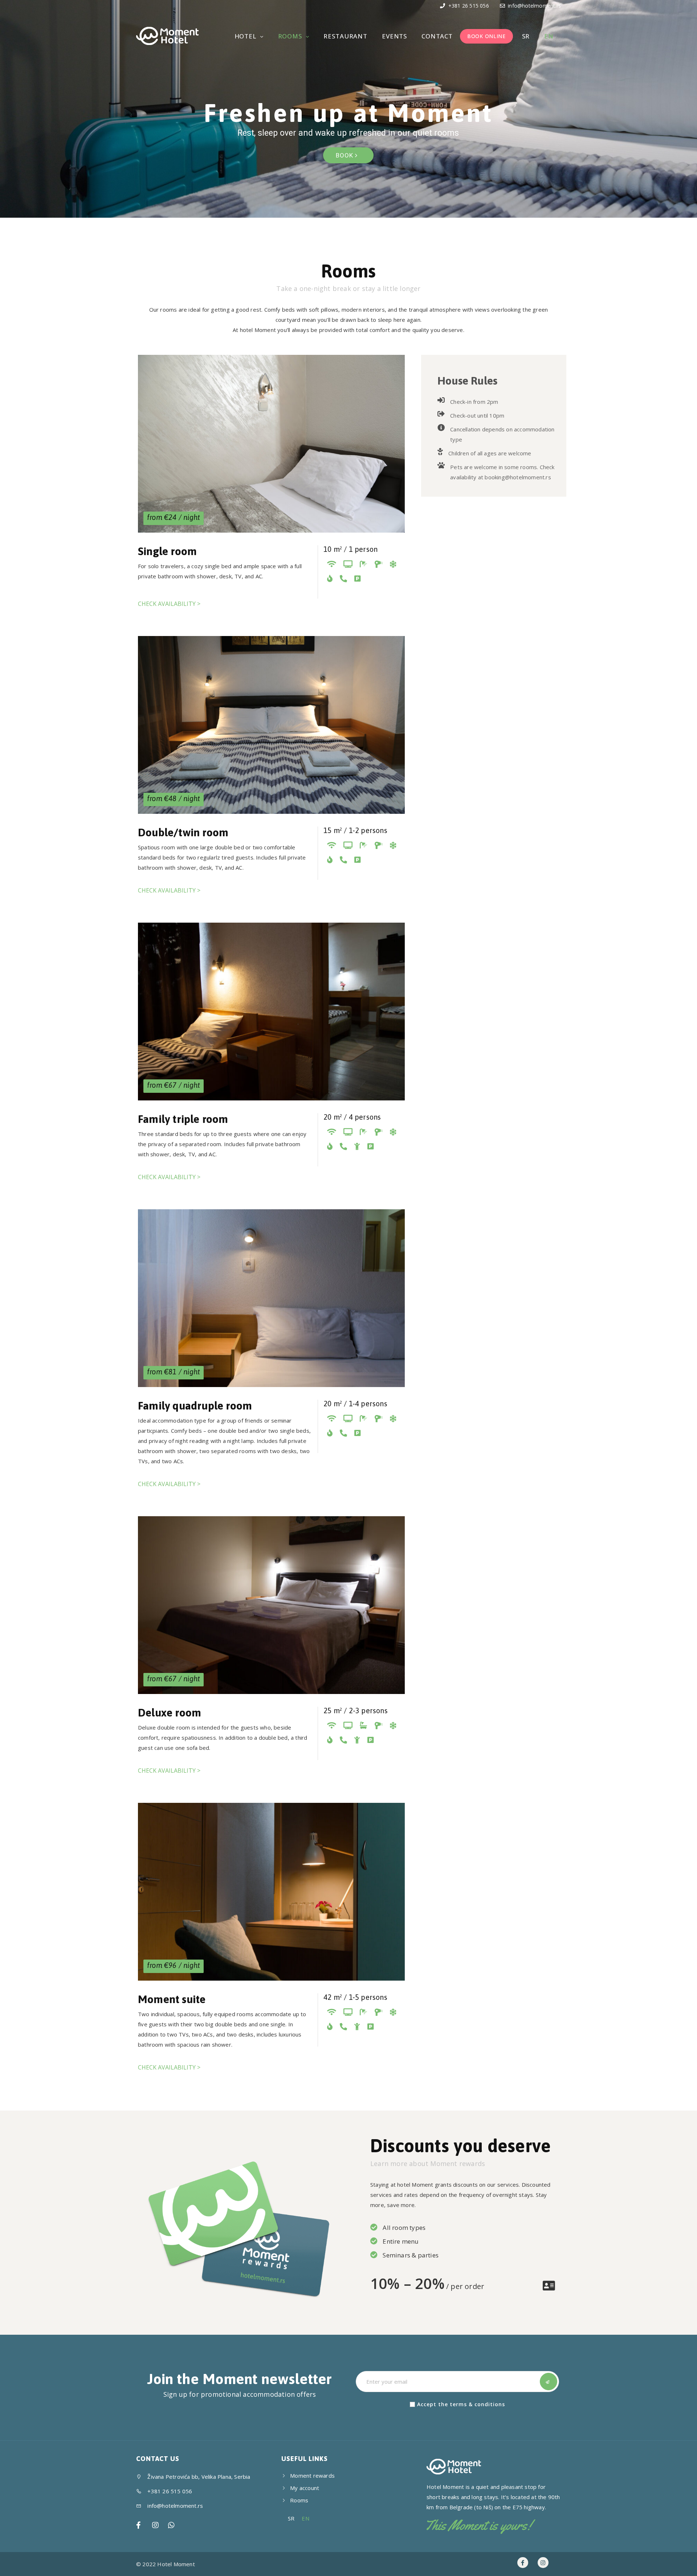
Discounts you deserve (460, 2146)
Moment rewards (312, 2475)
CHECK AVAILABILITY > (169, 604)
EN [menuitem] (305, 2519)
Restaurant (345, 36)
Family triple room (183, 1119)
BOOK (345, 155)
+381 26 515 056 (468, 6)
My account (305, 2488)
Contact (437, 36)
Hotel (246, 36)
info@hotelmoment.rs (534, 6)
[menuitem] (525, 36)
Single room (167, 551)
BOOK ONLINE (486, 36)
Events (394, 36)
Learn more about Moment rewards (428, 2163)
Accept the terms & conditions (461, 2404)
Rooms (291, 36)
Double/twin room (183, 832)
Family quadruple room (195, 1406)
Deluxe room (170, 1712)
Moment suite (172, 1999)
